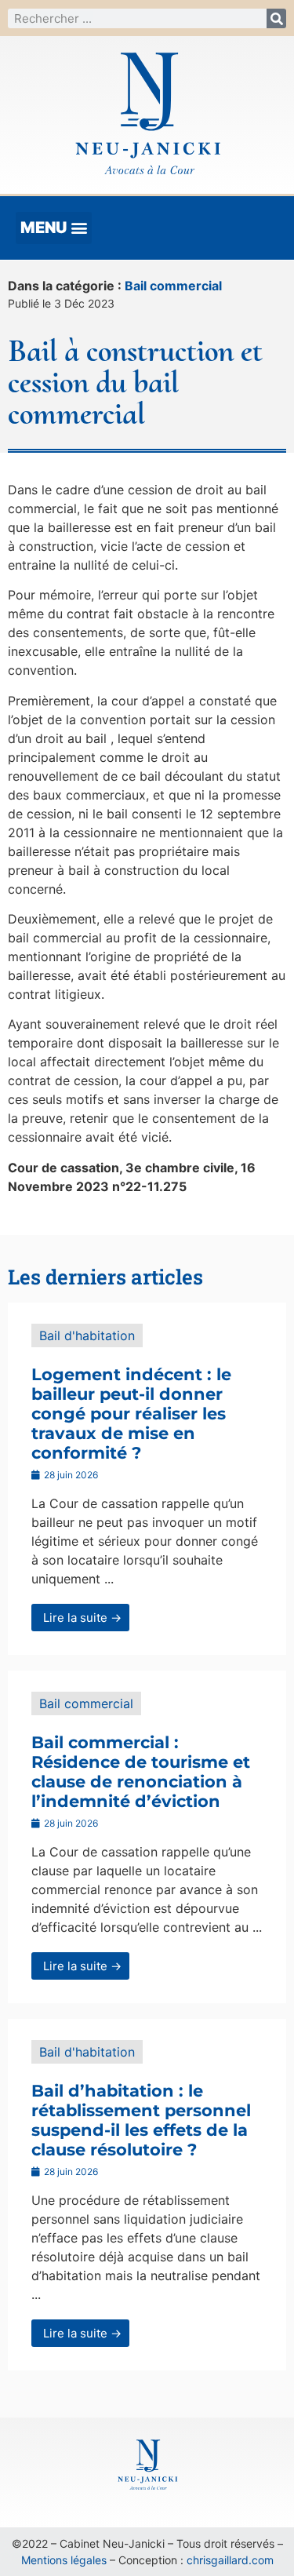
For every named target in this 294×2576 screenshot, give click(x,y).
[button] (54, 228)
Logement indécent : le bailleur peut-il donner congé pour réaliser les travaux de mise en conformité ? (131, 1414)
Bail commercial (173, 286)
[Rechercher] (276, 18)
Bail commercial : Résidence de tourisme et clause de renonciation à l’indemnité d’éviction (141, 1772)
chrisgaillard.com (230, 2560)
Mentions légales (64, 2560)
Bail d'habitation (87, 1335)
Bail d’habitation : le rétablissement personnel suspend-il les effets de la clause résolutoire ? (141, 2121)
